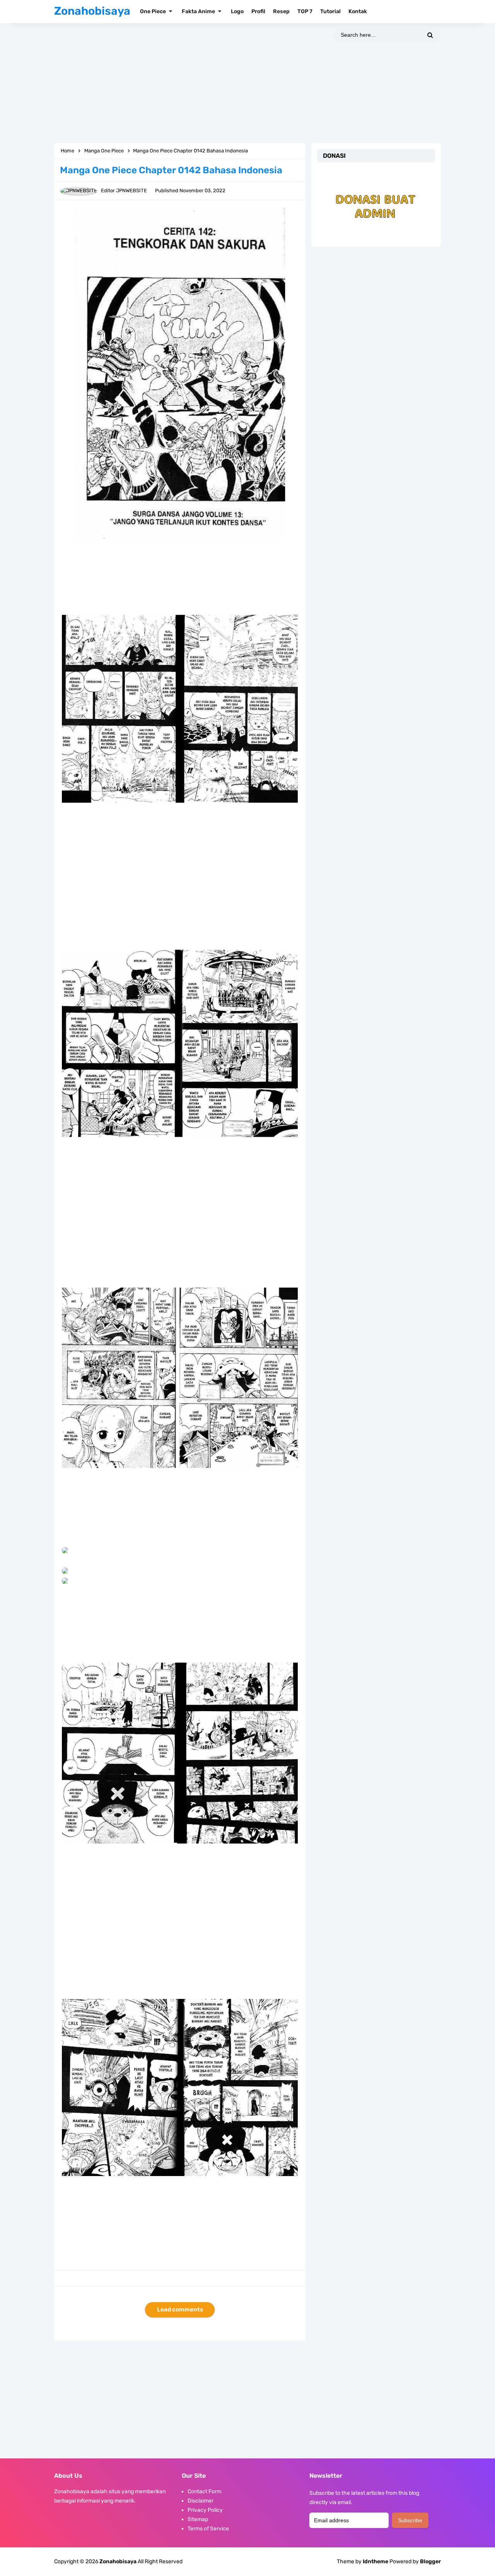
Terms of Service (208, 2529)
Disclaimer (201, 2501)
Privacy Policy (205, 2510)
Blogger (430, 2561)
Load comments (180, 2310)
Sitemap (198, 2519)
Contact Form (204, 2491)
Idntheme (376, 2562)
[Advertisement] (247, 83)
